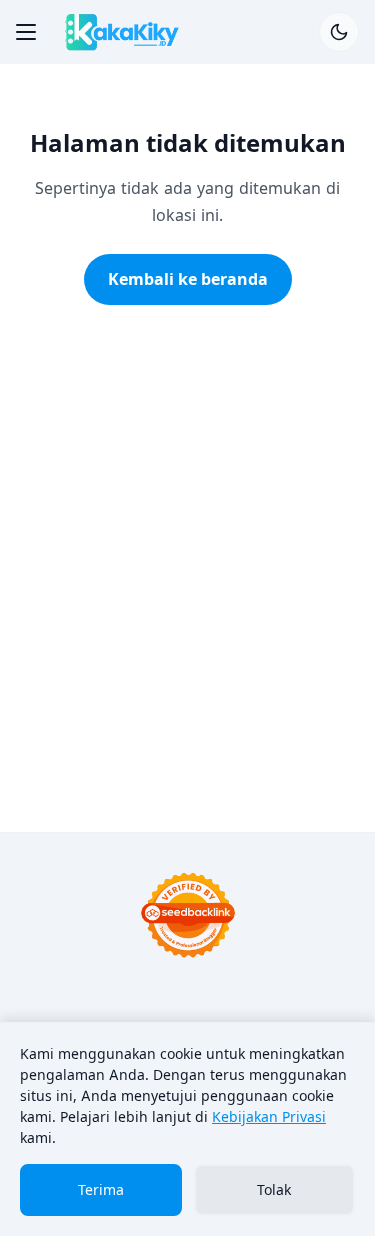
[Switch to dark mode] (339, 32)
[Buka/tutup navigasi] (26, 32)
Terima (101, 1189)
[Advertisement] (187, 604)
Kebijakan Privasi (269, 1116)
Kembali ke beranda (188, 279)
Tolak (274, 1189)
